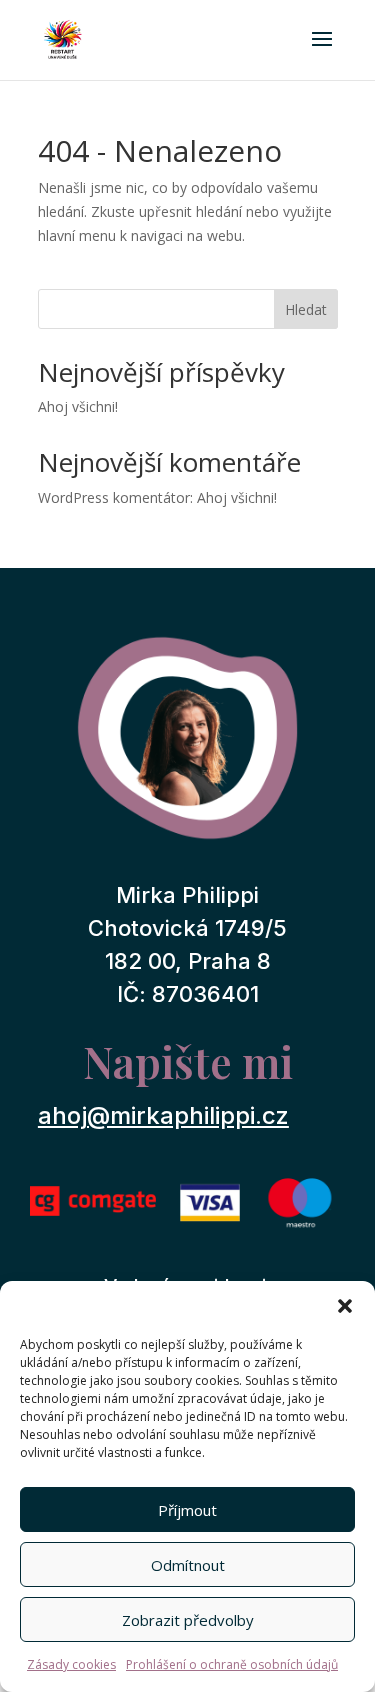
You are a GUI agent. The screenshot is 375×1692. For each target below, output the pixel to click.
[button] (345, 1306)
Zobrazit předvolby (188, 1620)
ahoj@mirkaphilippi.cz (163, 1115)
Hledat (306, 309)
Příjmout (187, 1510)
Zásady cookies (71, 1664)
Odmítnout (188, 1565)
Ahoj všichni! (78, 406)
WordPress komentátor (114, 497)
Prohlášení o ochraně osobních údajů (232, 1664)
